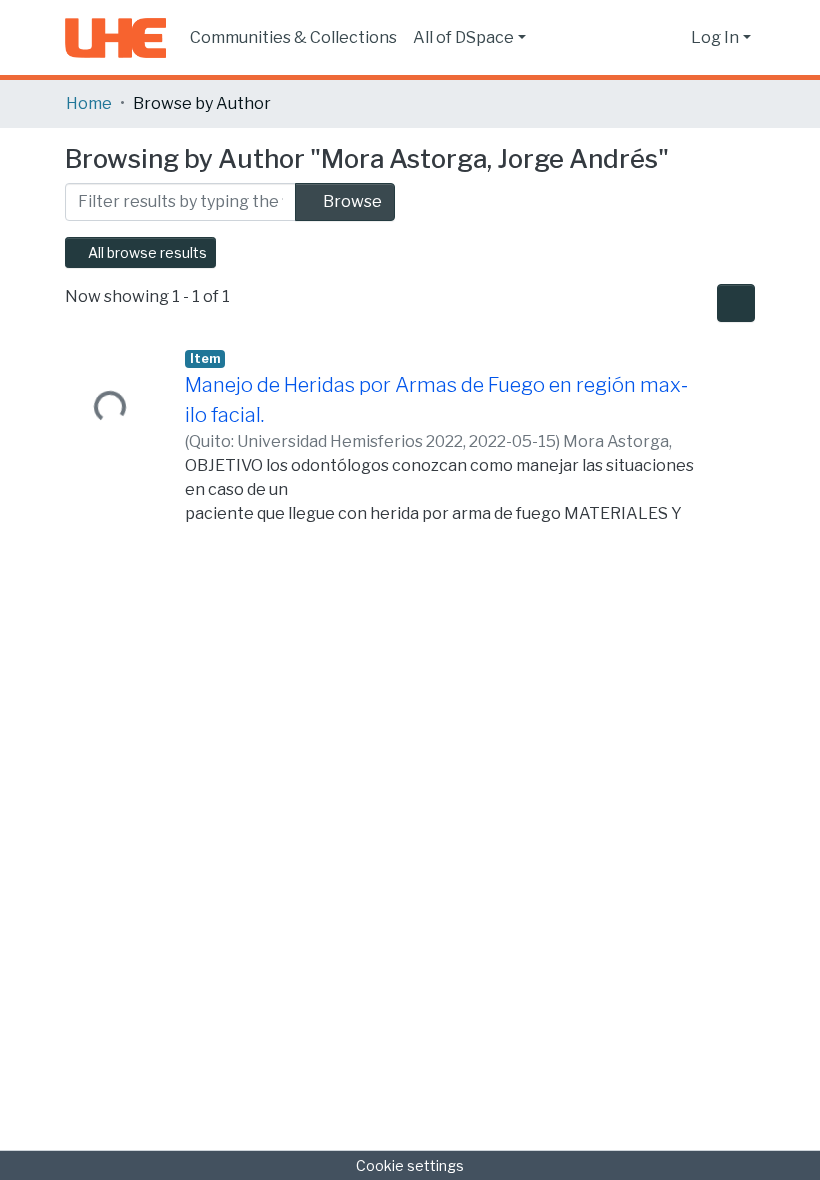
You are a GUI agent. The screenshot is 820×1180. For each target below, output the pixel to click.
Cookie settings (410, 1165)
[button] (670, 38)
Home (89, 103)
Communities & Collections (293, 37)
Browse (351, 201)
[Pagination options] (736, 303)
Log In (715, 37)
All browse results (146, 252)
